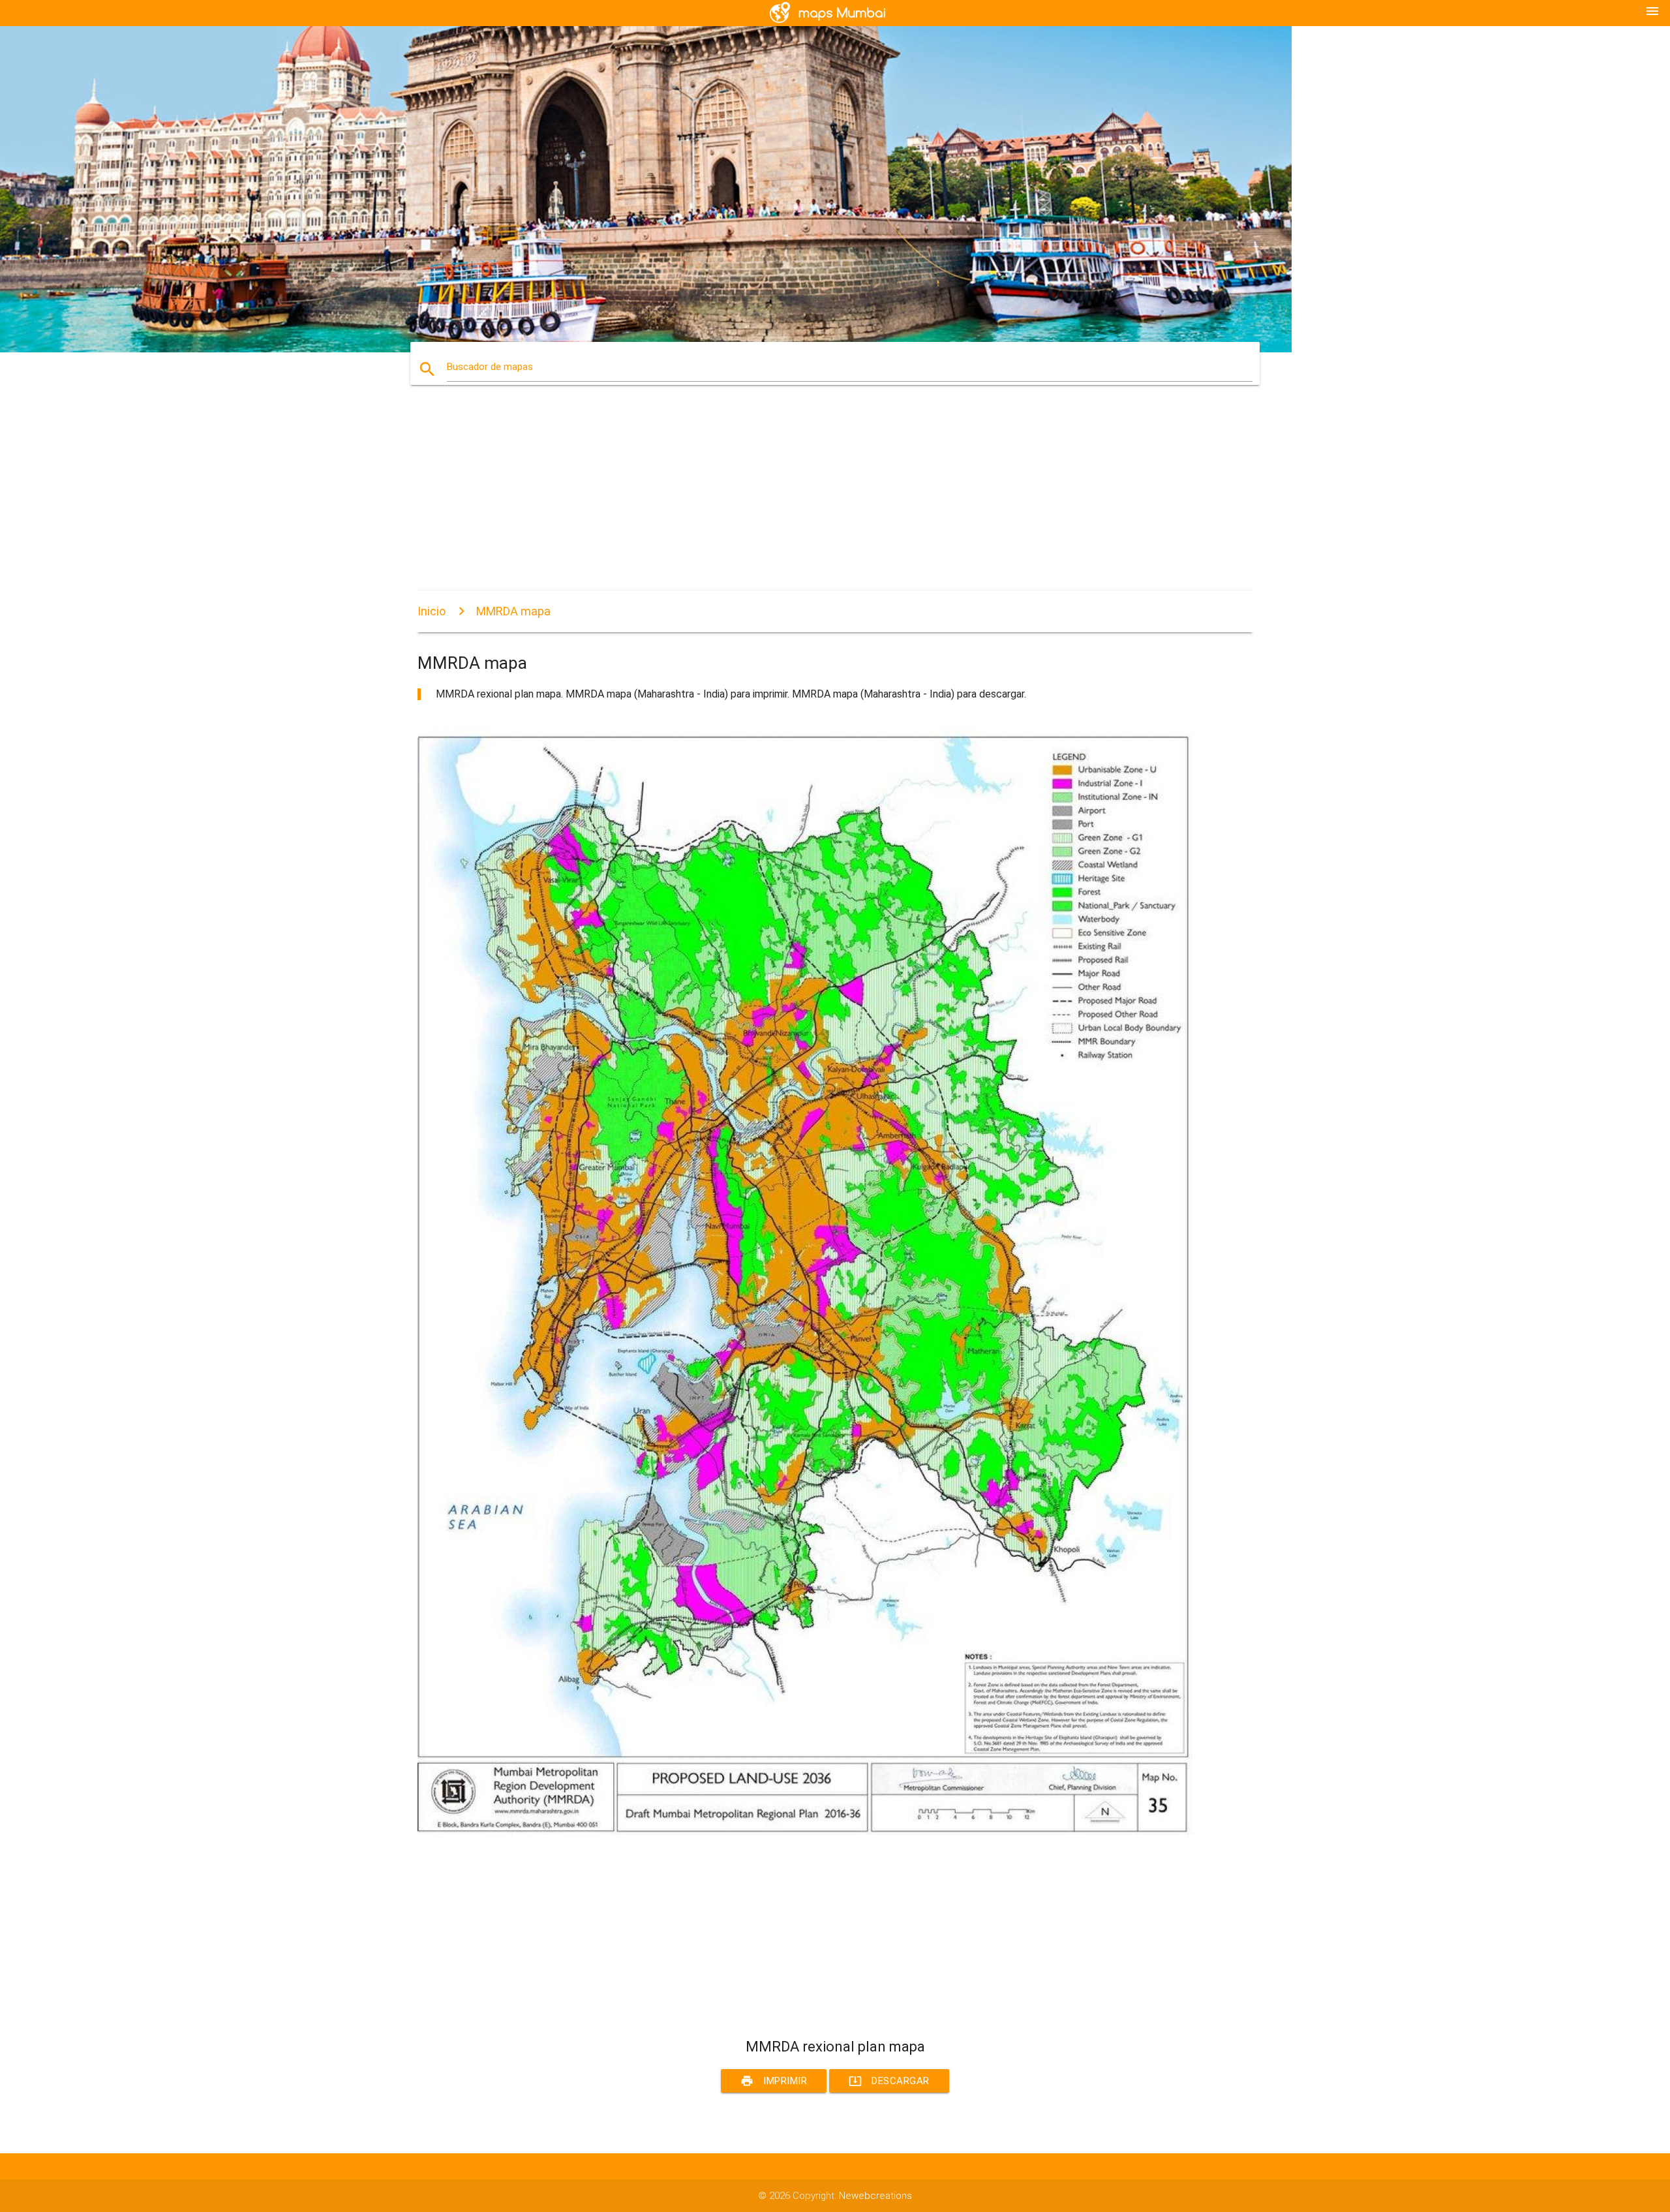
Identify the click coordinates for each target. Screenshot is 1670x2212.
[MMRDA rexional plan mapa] (809, 1832)
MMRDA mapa (513, 611)
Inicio (432, 611)
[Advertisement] (809, 499)
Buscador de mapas (490, 367)
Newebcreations (875, 2196)
